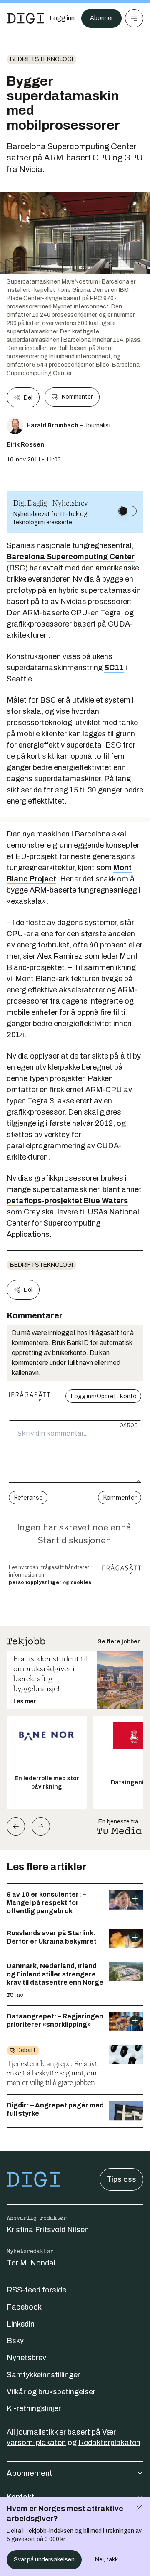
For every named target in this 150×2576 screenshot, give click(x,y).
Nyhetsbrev (26, 2358)
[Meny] (134, 18)
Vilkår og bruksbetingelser (51, 2392)
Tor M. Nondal (31, 2263)
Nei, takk (106, 2560)
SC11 (114, 668)
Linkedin (21, 2324)
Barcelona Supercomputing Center (71, 557)
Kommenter (77, 397)
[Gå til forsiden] (25, 18)
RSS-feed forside (36, 2290)
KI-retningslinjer (34, 2408)
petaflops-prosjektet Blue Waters (67, 1201)
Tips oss (121, 2179)
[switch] (127, 511)
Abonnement (30, 2473)
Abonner (101, 18)
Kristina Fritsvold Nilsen (48, 2230)
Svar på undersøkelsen (44, 2560)
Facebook (24, 2307)
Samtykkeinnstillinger (43, 2375)
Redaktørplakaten (109, 2443)
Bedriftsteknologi (41, 59)
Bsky (15, 2341)
